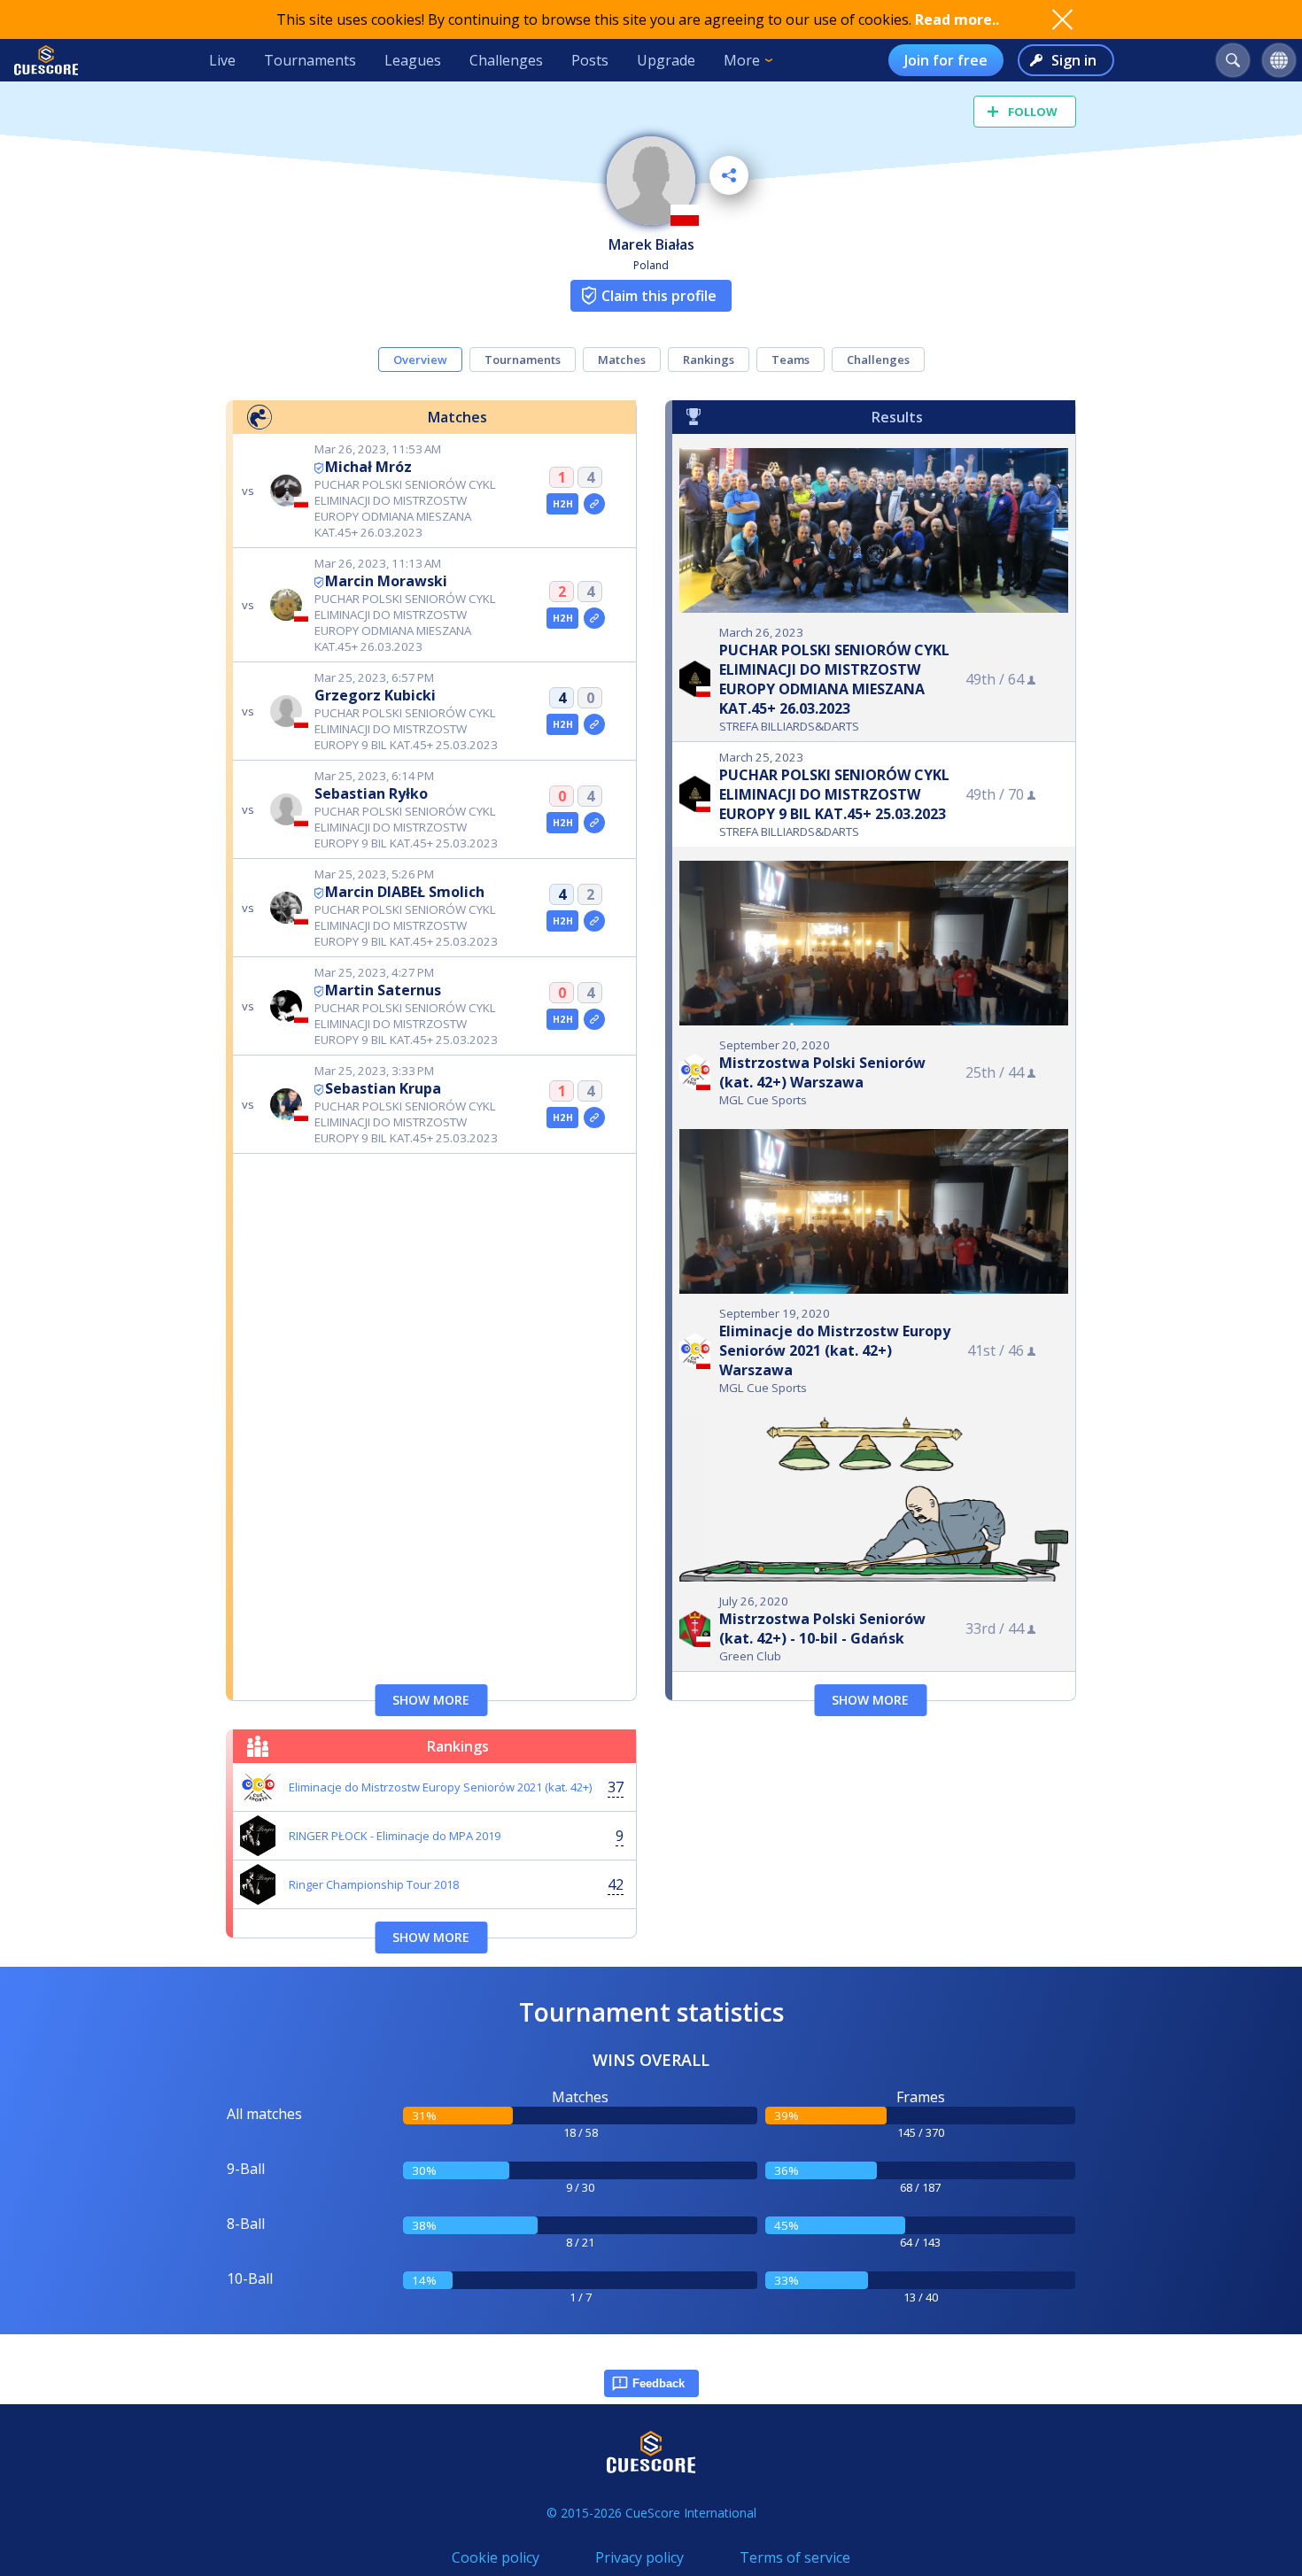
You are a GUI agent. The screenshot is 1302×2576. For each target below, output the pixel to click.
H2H (563, 504)
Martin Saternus (383, 990)
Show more (431, 1700)
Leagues (413, 60)
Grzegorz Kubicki (375, 695)
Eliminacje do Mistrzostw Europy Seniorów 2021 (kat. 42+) (440, 1787)
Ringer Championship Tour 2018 (374, 1884)
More (742, 60)
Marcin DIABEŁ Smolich (405, 892)
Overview (420, 360)
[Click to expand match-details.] (594, 504)
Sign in (1074, 60)
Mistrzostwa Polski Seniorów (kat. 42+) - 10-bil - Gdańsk (822, 1628)
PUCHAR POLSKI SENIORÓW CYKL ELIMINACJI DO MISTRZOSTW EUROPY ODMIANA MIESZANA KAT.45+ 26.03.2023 (834, 679)
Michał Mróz (368, 467)
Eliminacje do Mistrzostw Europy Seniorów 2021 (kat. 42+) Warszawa (835, 1350)
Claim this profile (659, 296)
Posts (590, 60)
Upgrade (666, 60)
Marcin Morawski (386, 581)
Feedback (659, 2383)
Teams (790, 360)
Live (222, 60)
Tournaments (310, 60)
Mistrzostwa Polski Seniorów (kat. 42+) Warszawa (822, 1072)
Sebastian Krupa (383, 1088)
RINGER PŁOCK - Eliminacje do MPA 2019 (395, 1836)
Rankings (709, 360)
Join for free (946, 60)
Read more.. (957, 19)
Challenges (506, 60)
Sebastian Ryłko (371, 793)
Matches (622, 360)
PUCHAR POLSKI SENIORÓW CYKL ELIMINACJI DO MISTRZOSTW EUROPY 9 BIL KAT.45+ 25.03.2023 (834, 794)
